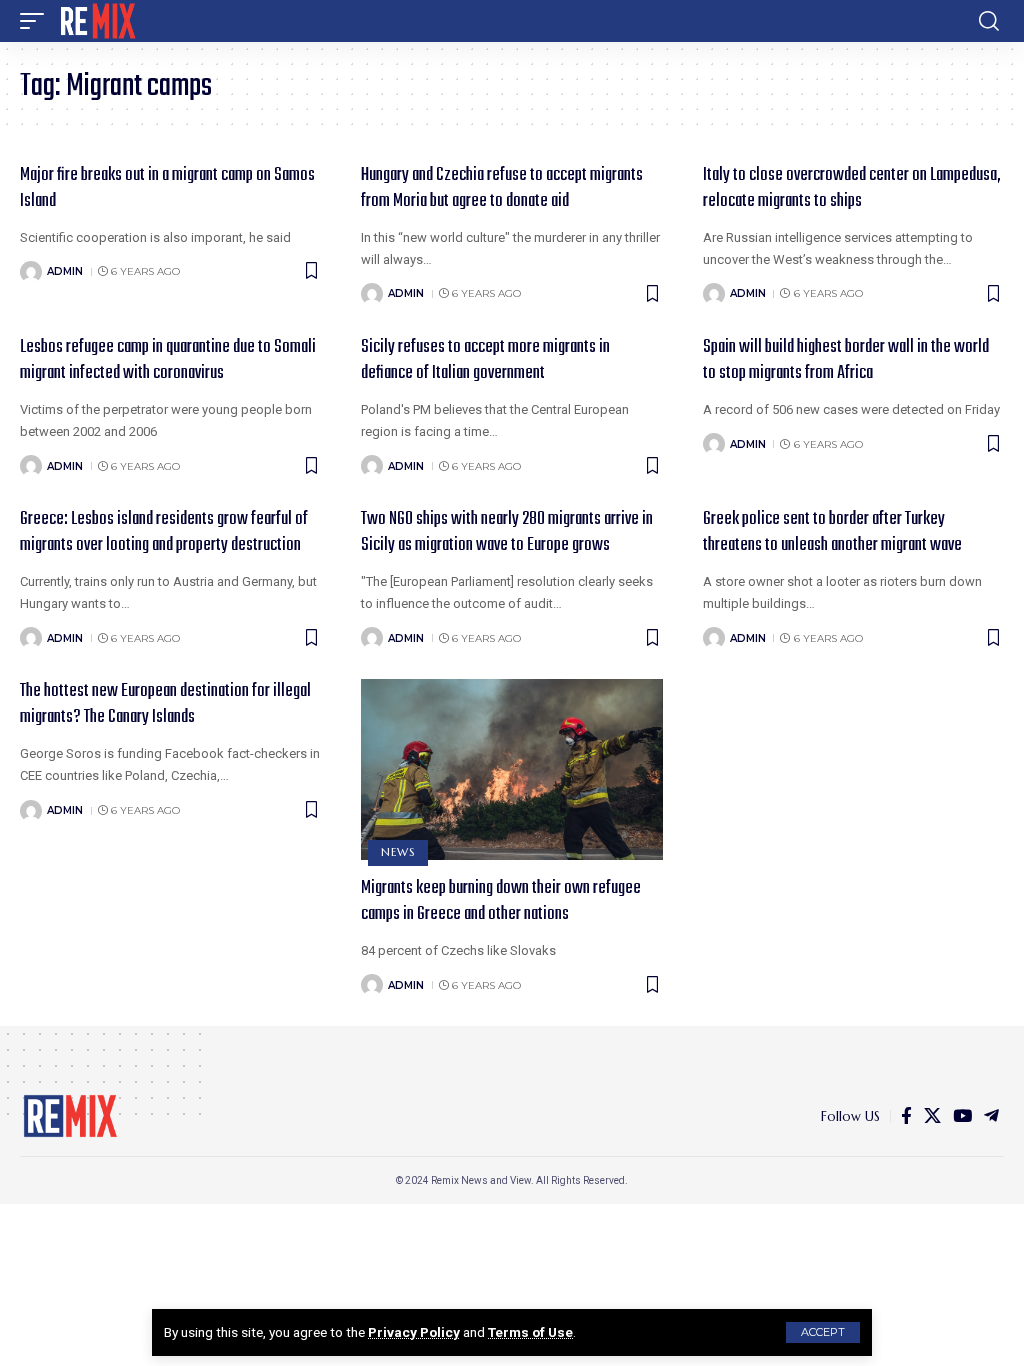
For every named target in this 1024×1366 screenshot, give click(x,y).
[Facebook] (906, 1116)
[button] (823, 1332)
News (397, 852)
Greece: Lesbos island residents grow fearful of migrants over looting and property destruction (164, 532)
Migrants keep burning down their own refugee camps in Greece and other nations (501, 901)
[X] (932, 1116)
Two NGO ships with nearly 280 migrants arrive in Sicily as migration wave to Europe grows (507, 532)
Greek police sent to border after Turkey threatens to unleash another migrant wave (832, 532)
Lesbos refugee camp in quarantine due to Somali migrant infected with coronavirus (168, 360)
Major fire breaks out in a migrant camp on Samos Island (167, 188)
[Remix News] (96, 21)
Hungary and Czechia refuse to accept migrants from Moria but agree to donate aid (502, 188)
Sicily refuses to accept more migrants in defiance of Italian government (485, 360)
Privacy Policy (414, 1332)
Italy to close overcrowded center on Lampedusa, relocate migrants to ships (852, 188)
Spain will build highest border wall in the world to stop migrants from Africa (846, 360)
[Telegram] (991, 1116)
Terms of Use (530, 1332)
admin (65, 271)
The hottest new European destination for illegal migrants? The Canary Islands (165, 704)
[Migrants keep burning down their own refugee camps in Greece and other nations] (511, 769)
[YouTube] (962, 1116)
